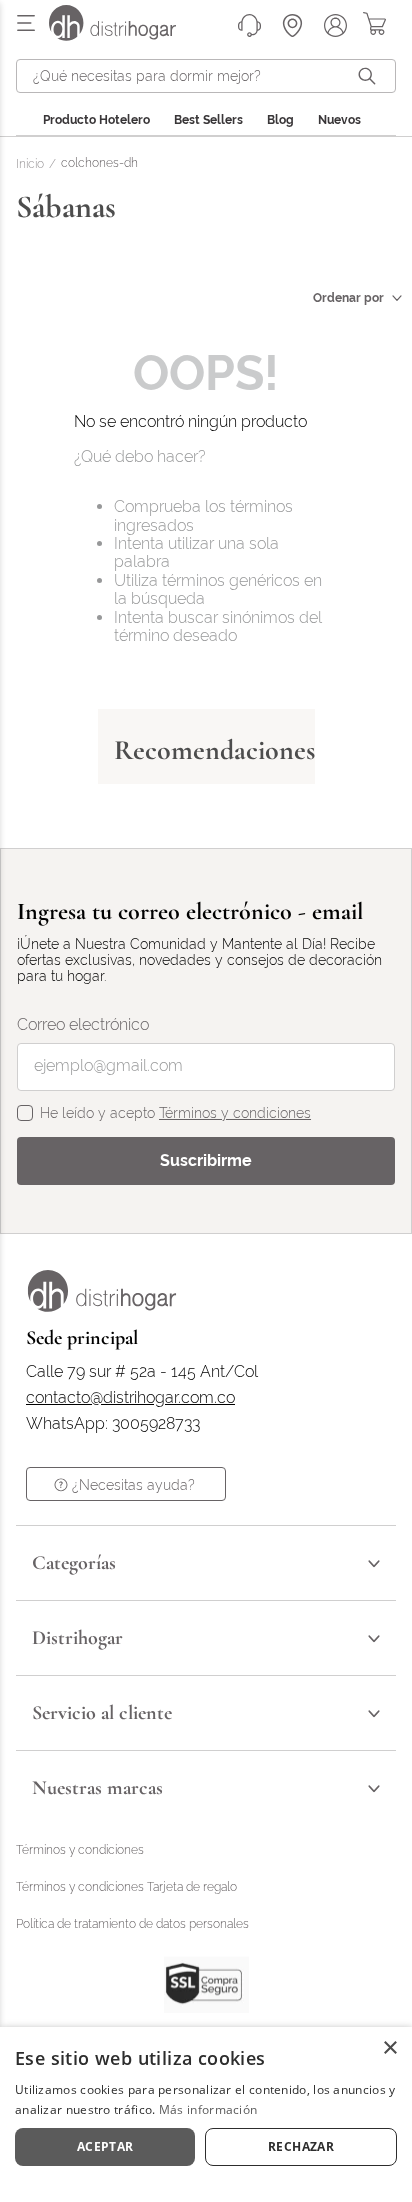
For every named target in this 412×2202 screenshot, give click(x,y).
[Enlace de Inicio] (33, 165)
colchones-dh (99, 163)
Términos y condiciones (235, 1113)
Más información (208, 2109)
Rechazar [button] (301, 2146)
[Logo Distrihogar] (102, 1306)
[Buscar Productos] (371, 76)
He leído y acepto (175, 1113)
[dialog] (206, 2114)
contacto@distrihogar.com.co (130, 1398)
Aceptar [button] (105, 2146)
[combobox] (206, 76)
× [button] (389, 2048)
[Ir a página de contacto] (249, 25)
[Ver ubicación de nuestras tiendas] (292, 25)
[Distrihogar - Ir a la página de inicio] (125, 35)
